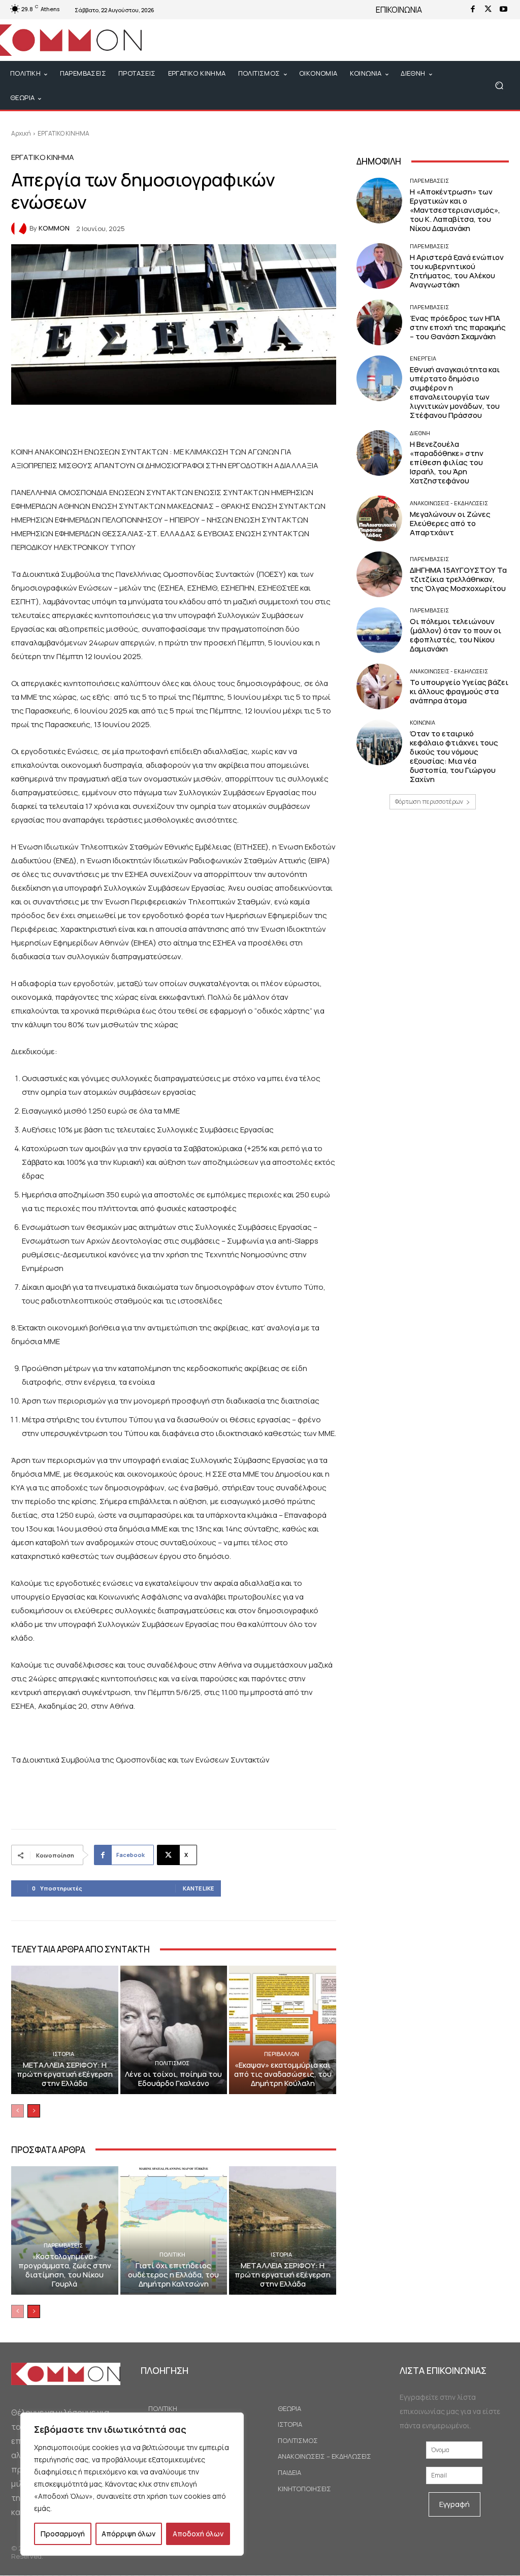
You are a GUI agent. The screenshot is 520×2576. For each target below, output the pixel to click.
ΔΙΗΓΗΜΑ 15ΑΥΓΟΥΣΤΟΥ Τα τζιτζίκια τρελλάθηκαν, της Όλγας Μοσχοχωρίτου (458, 579)
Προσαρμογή (63, 2534)
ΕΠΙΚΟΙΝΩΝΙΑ (399, 10)
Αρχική (21, 133)
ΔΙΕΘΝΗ (420, 433)
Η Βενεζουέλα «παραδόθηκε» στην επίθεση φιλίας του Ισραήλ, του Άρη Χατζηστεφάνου (447, 462)
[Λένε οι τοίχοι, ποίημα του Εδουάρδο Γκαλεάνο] (174, 2030)
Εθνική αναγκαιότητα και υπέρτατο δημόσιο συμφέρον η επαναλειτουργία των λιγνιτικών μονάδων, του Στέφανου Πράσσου (455, 392)
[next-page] (34, 2111)
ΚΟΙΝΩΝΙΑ (422, 722)
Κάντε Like (198, 1888)
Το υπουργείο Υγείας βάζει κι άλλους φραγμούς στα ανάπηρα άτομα (459, 691)
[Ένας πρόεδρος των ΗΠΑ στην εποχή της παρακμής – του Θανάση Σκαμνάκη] (379, 322)
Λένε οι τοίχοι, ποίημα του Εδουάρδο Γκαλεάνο (173, 2079)
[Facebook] (473, 10)
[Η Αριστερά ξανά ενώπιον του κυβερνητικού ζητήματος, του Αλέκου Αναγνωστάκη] (379, 266)
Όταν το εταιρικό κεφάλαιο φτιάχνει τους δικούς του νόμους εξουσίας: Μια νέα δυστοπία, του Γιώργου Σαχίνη (454, 756)
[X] (488, 10)
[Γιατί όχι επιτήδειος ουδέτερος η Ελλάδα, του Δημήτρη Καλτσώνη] (174, 2230)
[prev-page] (18, 2111)
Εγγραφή (454, 2504)
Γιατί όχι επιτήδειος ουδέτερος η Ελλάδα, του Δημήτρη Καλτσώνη (173, 2275)
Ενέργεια (423, 358)
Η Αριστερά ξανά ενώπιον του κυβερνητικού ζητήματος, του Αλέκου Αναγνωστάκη (457, 271)
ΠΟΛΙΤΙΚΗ (172, 2254)
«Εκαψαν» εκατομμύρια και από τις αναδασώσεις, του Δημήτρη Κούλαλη (283, 2074)
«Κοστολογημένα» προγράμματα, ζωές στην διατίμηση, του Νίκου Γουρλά (65, 2270)
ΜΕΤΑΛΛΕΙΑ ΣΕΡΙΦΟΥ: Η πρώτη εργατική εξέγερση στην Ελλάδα (65, 2074)
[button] (499, 86)
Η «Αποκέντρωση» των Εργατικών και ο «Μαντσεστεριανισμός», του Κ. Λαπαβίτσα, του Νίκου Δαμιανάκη (455, 210)
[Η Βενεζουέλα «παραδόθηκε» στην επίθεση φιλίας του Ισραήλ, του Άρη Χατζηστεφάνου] (379, 453)
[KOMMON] (20, 229)
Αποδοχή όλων (198, 2534)
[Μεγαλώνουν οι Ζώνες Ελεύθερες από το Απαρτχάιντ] (379, 518)
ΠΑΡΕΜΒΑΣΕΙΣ (63, 2245)
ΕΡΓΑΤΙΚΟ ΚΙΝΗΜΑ (63, 133)
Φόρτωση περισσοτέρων (429, 802)
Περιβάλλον (282, 2054)
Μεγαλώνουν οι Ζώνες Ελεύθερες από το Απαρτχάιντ (450, 523)
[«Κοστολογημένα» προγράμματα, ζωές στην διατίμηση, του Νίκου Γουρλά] (65, 2230)
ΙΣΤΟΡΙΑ (63, 2054)
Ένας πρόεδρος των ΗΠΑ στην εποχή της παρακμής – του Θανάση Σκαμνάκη (458, 327)
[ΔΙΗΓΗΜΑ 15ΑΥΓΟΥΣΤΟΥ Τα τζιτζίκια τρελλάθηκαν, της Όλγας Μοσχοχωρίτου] (379, 574)
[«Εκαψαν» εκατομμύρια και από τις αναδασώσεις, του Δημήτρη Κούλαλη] (283, 2030)
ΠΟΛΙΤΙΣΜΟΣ (172, 2063)
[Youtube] (503, 10)
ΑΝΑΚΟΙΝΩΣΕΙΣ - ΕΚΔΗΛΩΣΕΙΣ (449, 503)
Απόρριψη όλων (128, 2534)
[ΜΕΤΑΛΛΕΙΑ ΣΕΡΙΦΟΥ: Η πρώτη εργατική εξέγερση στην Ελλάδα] (65, 2030)
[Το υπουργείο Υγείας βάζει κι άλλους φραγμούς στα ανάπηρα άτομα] (379, 687)
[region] (132, 2484)
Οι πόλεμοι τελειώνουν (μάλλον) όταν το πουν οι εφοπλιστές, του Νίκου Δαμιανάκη (456, 635)
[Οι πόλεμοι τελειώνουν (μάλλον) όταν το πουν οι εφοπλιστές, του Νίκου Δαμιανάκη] (379, 630)
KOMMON (54, 228)
